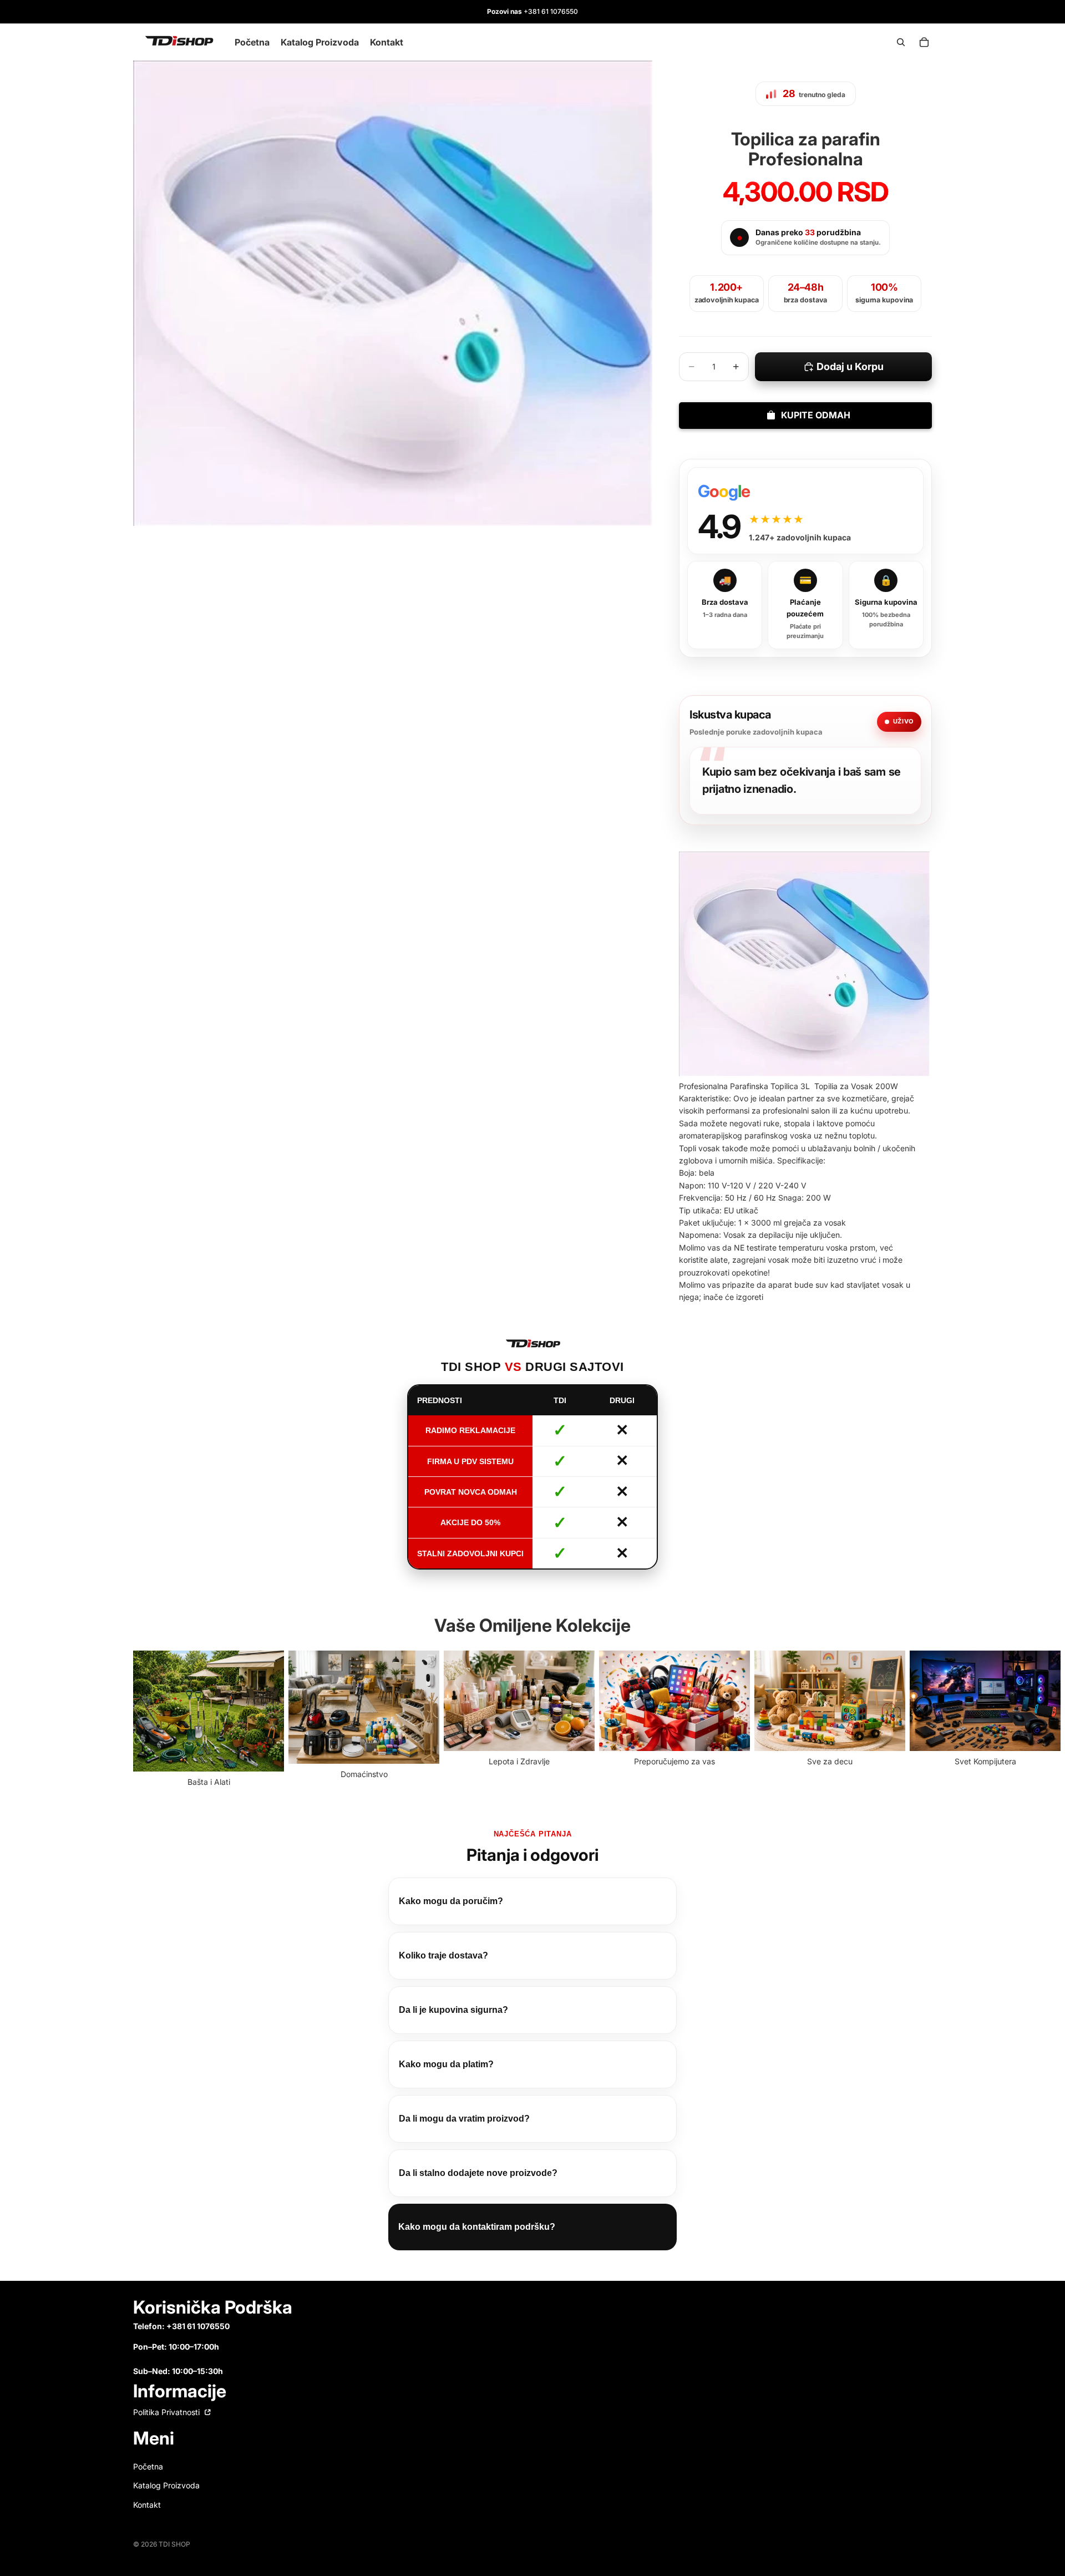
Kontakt (147, 2505)
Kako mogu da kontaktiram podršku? (477, 2227)
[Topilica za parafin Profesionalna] (804, 964)
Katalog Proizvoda (166, 2485)
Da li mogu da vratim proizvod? (464, 2119)
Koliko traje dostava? (443, 1955)
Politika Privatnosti (168, 2412)
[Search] (901, 42)
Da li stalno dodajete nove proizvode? (478, 2173)
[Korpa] (924, 42)
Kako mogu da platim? (446, 2064)
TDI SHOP (174, 2544)
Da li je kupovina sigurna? (453, 2010)
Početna (148, 2466)
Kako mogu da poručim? (451, 1901)
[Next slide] (920, 1719)
